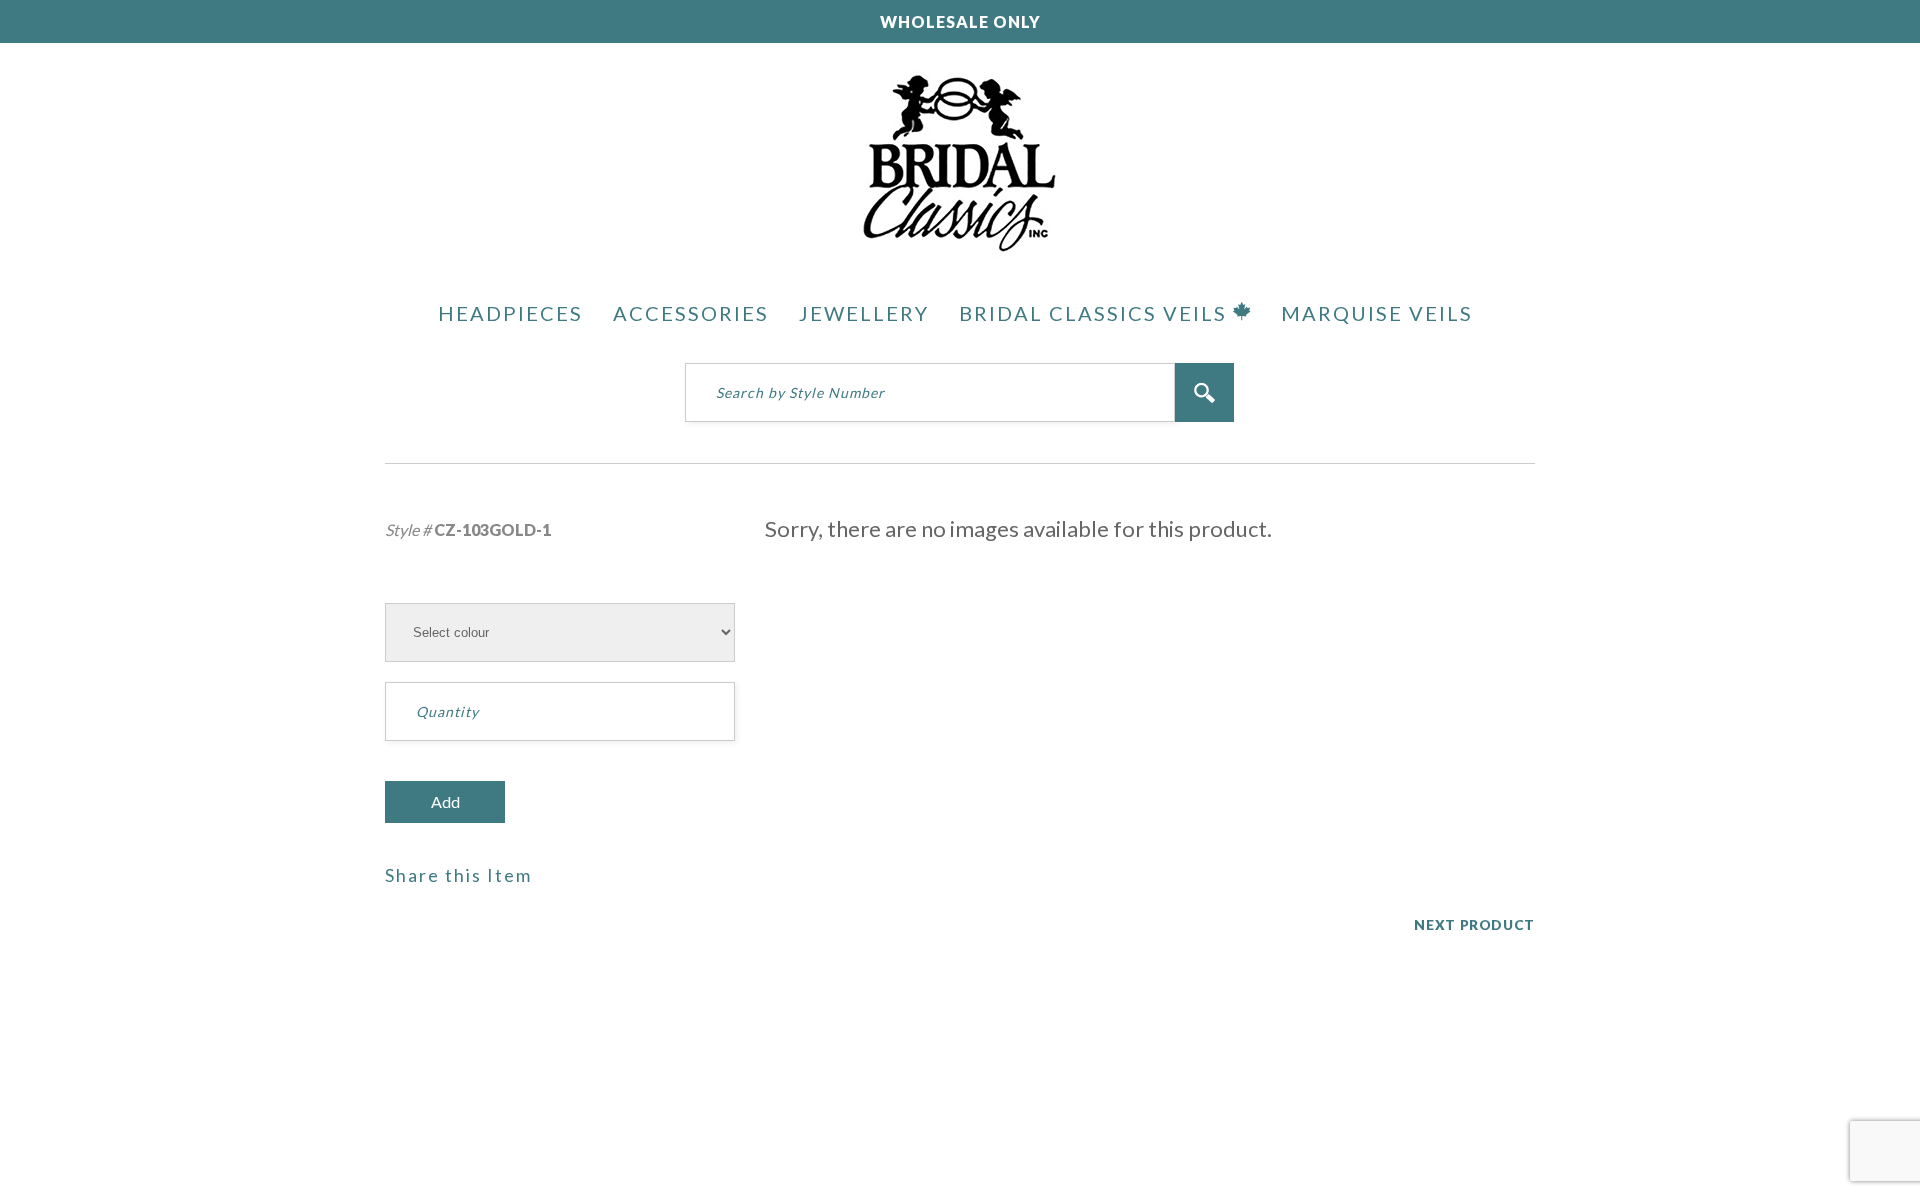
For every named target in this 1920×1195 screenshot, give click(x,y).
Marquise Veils (1377, 313)
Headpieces (510, 313)
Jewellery (864, 313)
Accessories (691, 313)
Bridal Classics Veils (1096, 313)
